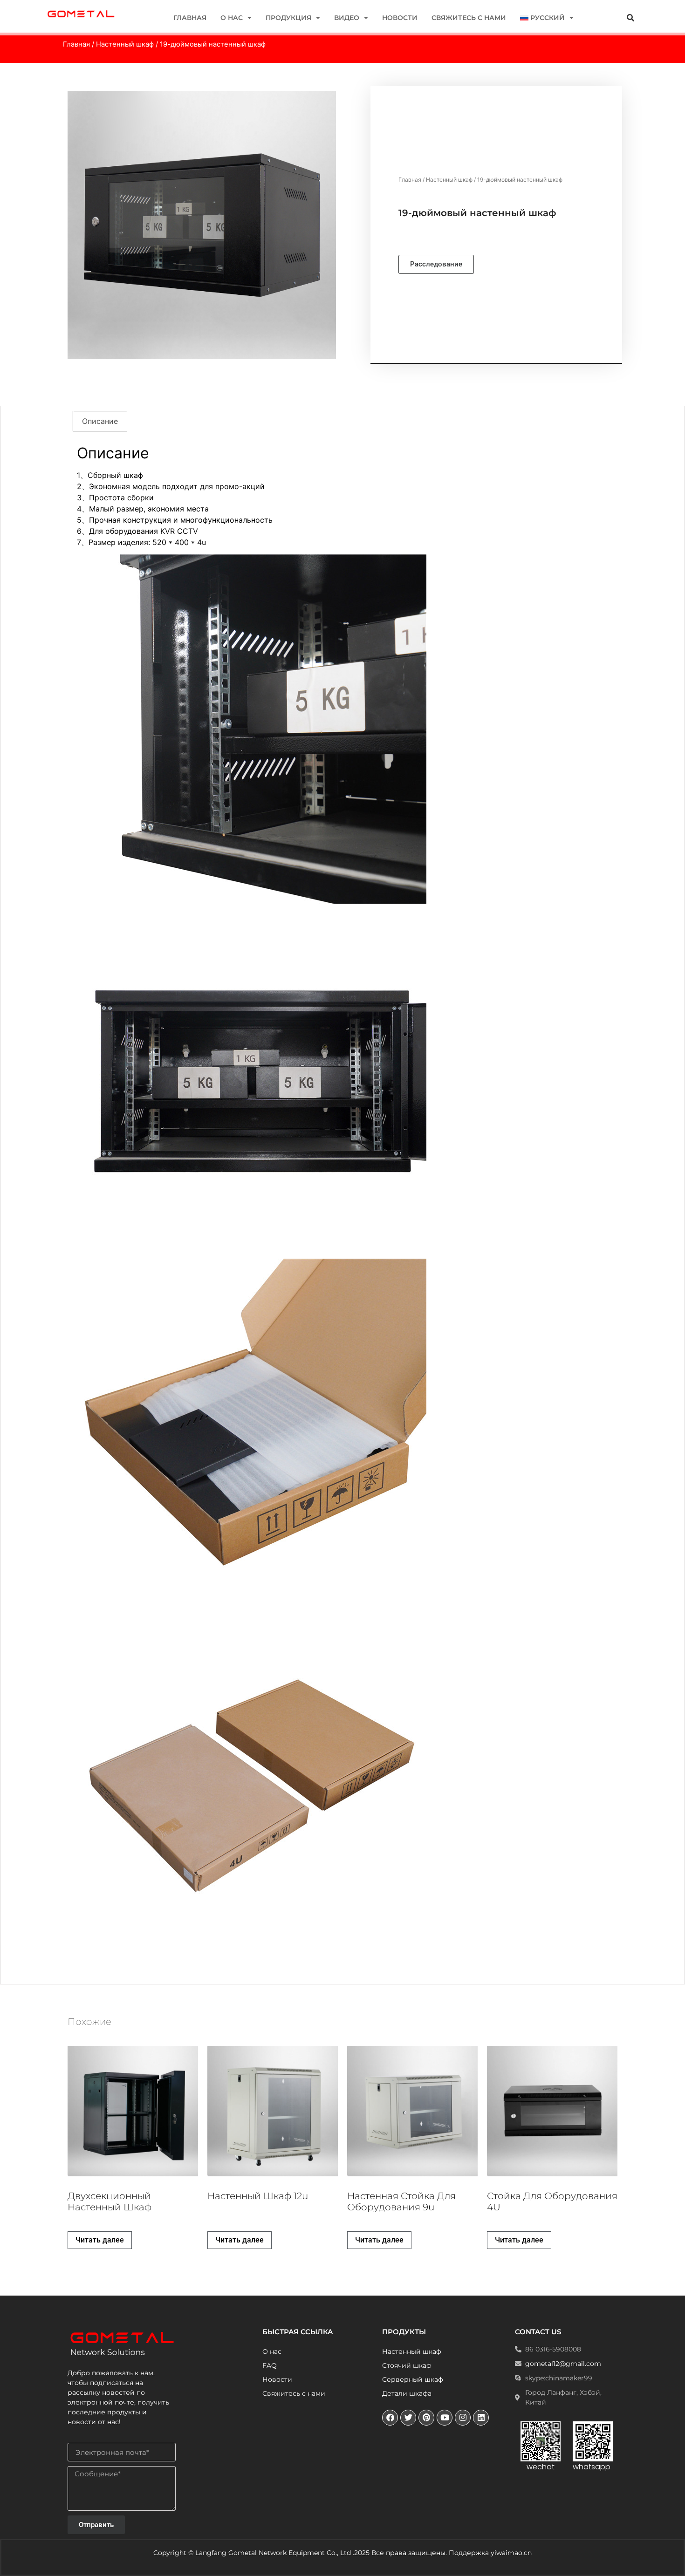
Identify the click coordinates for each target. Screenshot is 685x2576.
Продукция (288, 18)
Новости (400, 18)
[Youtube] (445, 2418)
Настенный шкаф (125, 44)
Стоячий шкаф (407, 2365)
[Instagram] (463, 2418)
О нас (232, 18)
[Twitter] (408, 2418)
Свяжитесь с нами (469, 18)
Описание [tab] (100, 421)
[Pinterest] (426, 2418)
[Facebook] (390, 2418)
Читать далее (100, 2240)
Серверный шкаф (413, 2379)
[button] (630, 18)
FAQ (270, 2365)
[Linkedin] (481, 2418)
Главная (190, 18)
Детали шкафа (407, 2393)
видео (347, 18)
